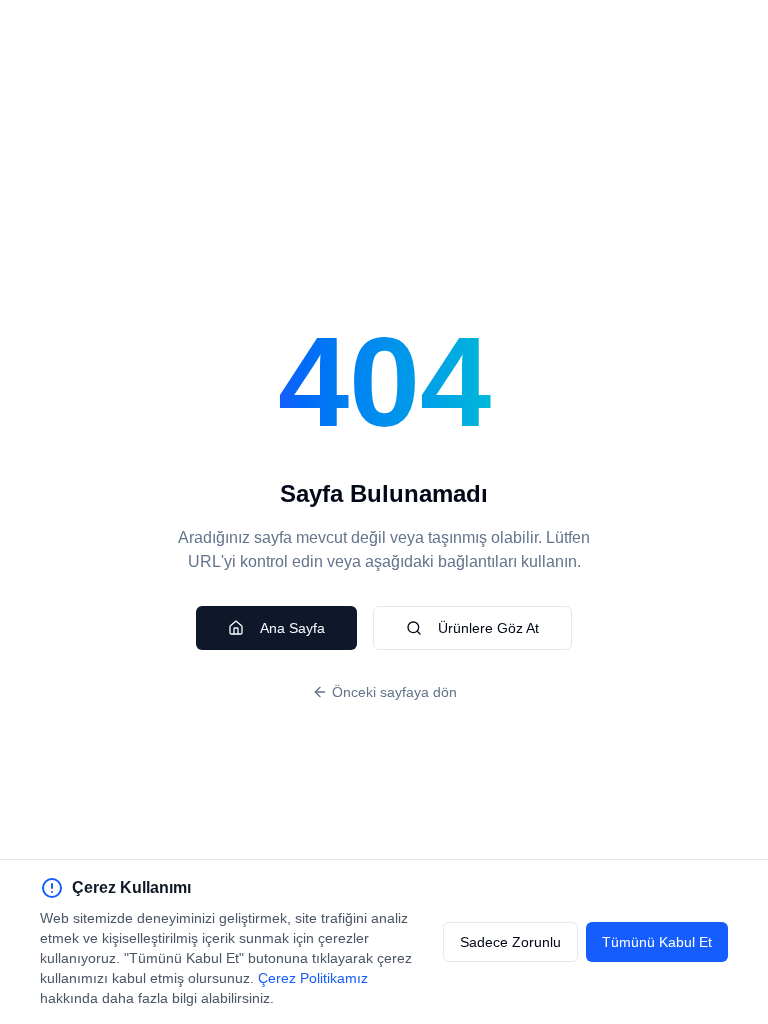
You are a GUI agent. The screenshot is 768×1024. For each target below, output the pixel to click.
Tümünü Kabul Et (657, 942)
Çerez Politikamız (313, 978)
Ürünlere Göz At (488, 628)
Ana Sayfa (292, 628)
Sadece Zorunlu (510, 942)
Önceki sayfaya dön (394, 692)
